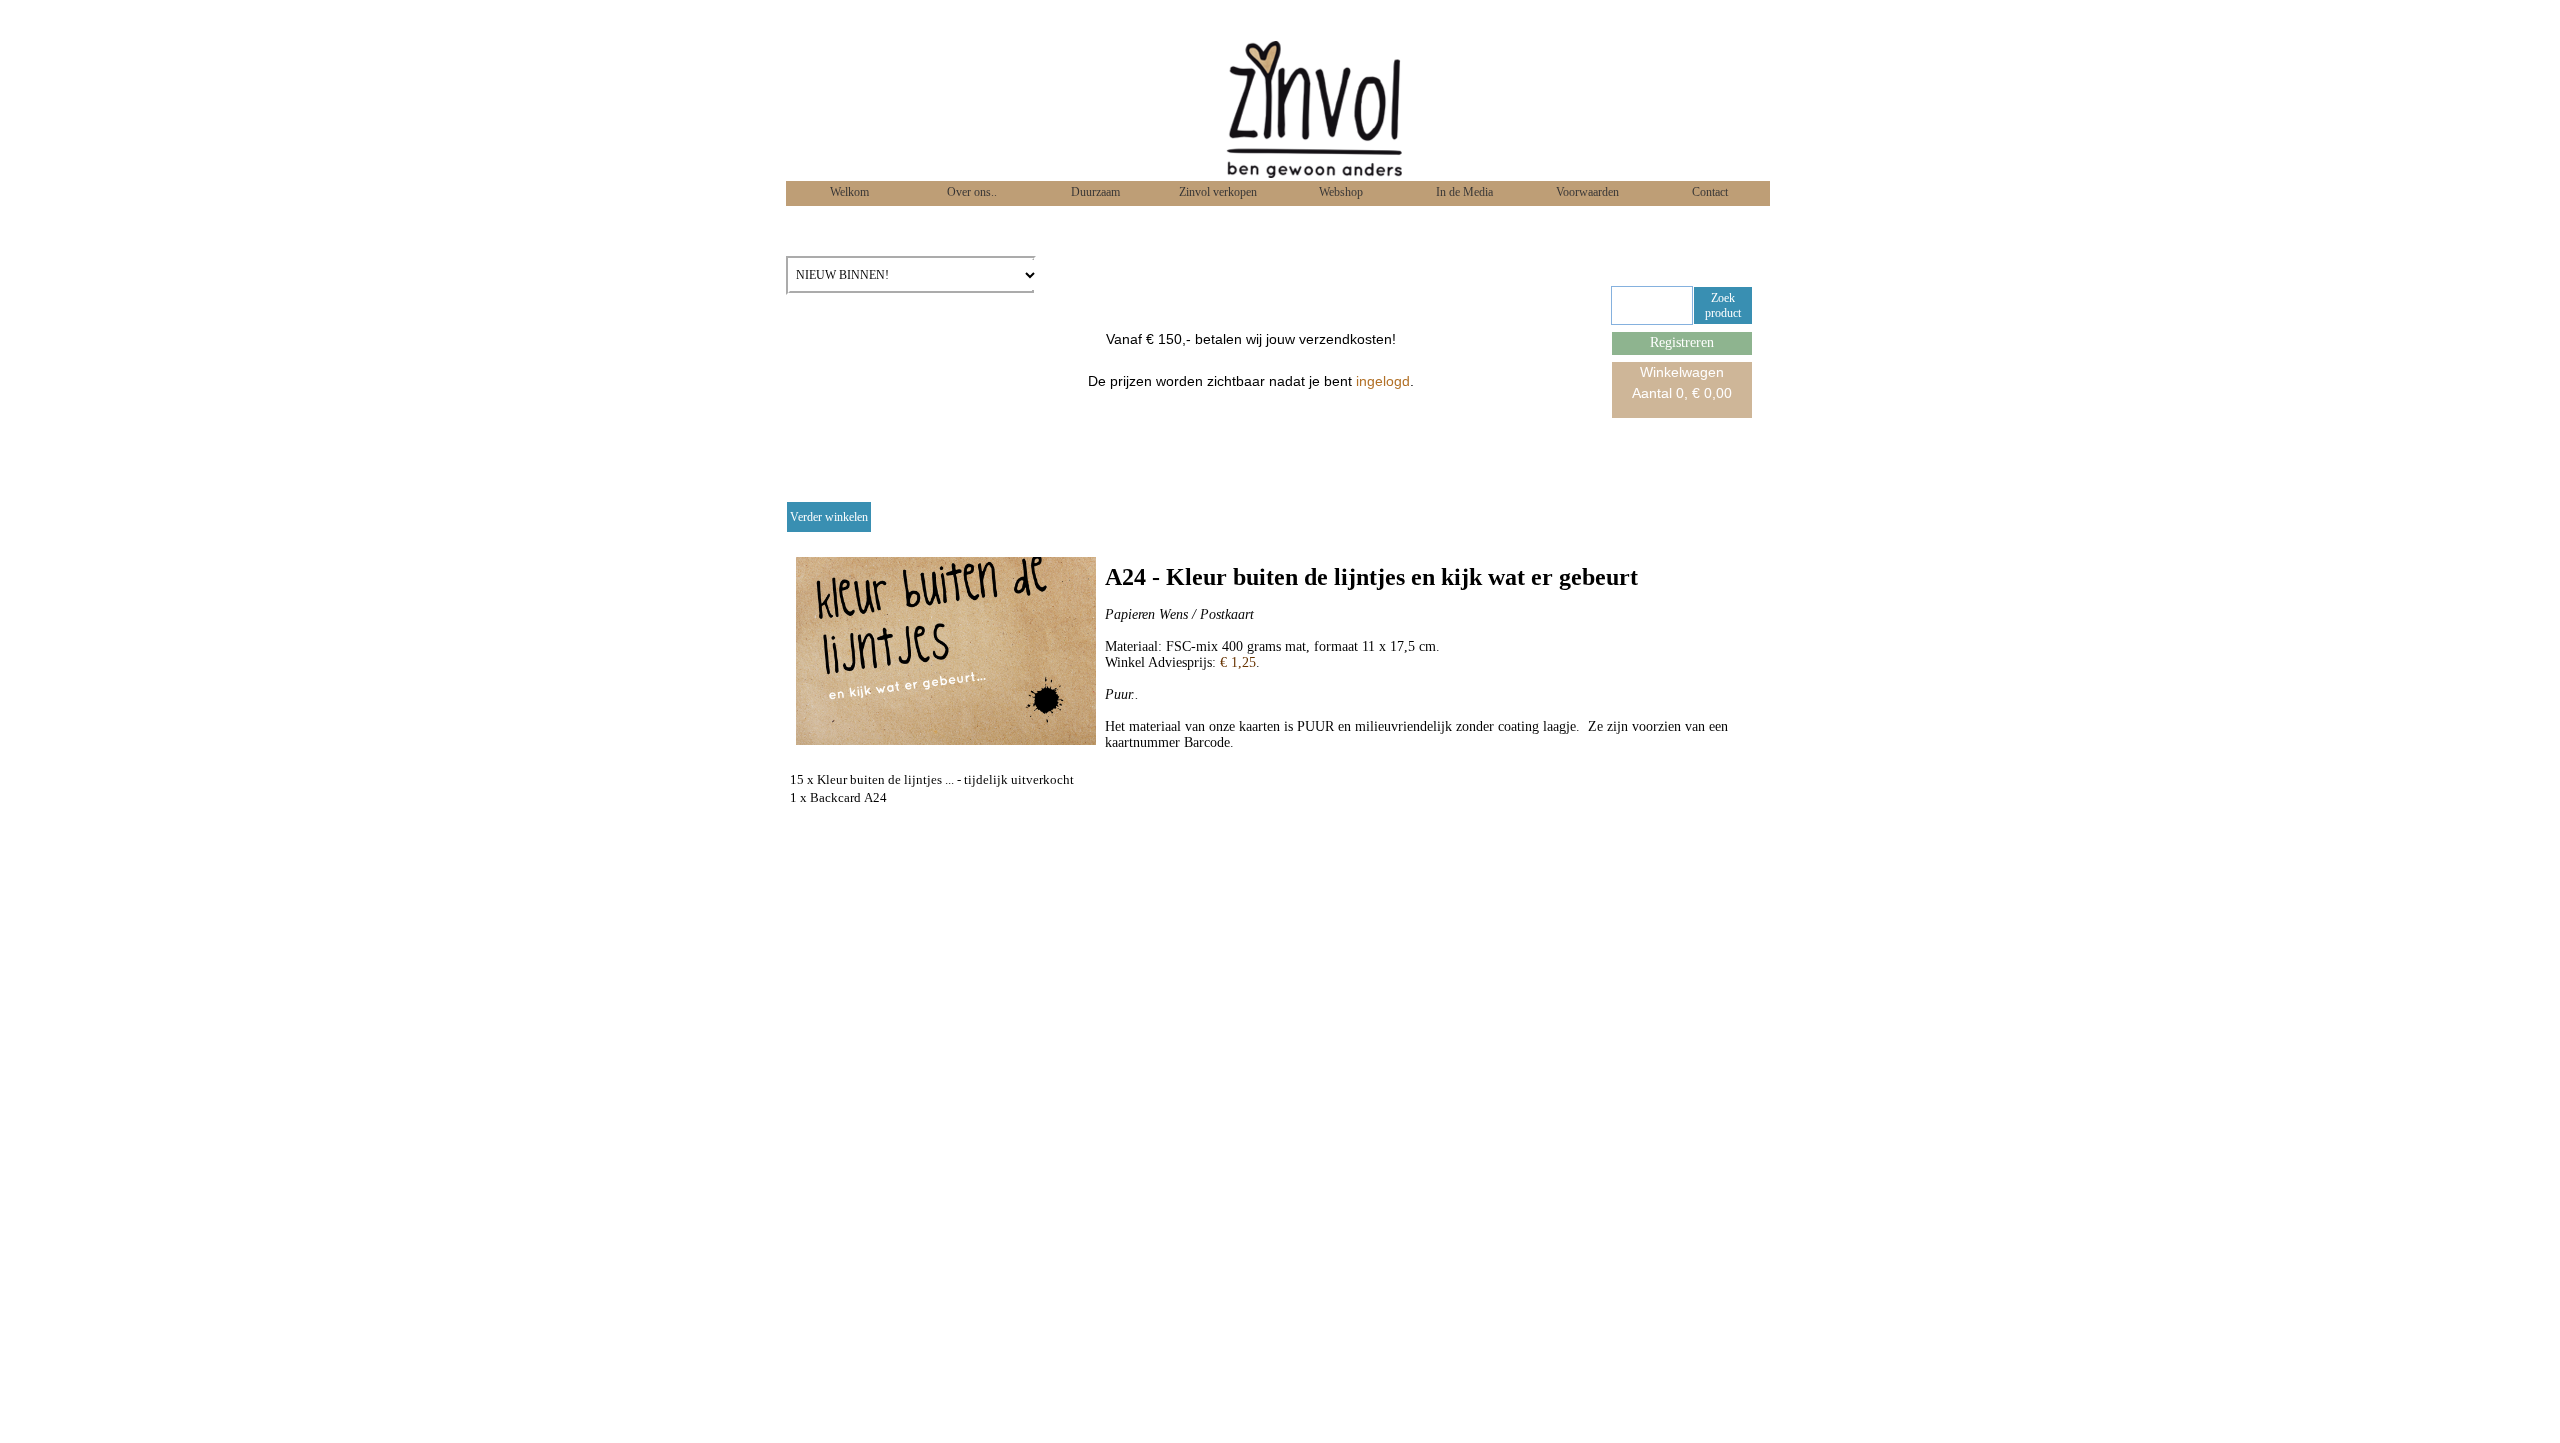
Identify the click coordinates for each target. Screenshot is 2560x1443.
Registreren (1682, 342)
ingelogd (1383, 381)
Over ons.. (970, 192)
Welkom (848, 192)
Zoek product (1723, 305)
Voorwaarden (1586, 192)
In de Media (1463, 192)
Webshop (1339, 192)
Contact (1708, 192)
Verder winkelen (829, 517)
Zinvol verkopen (1216, 192)
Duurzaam (1094, 192)
